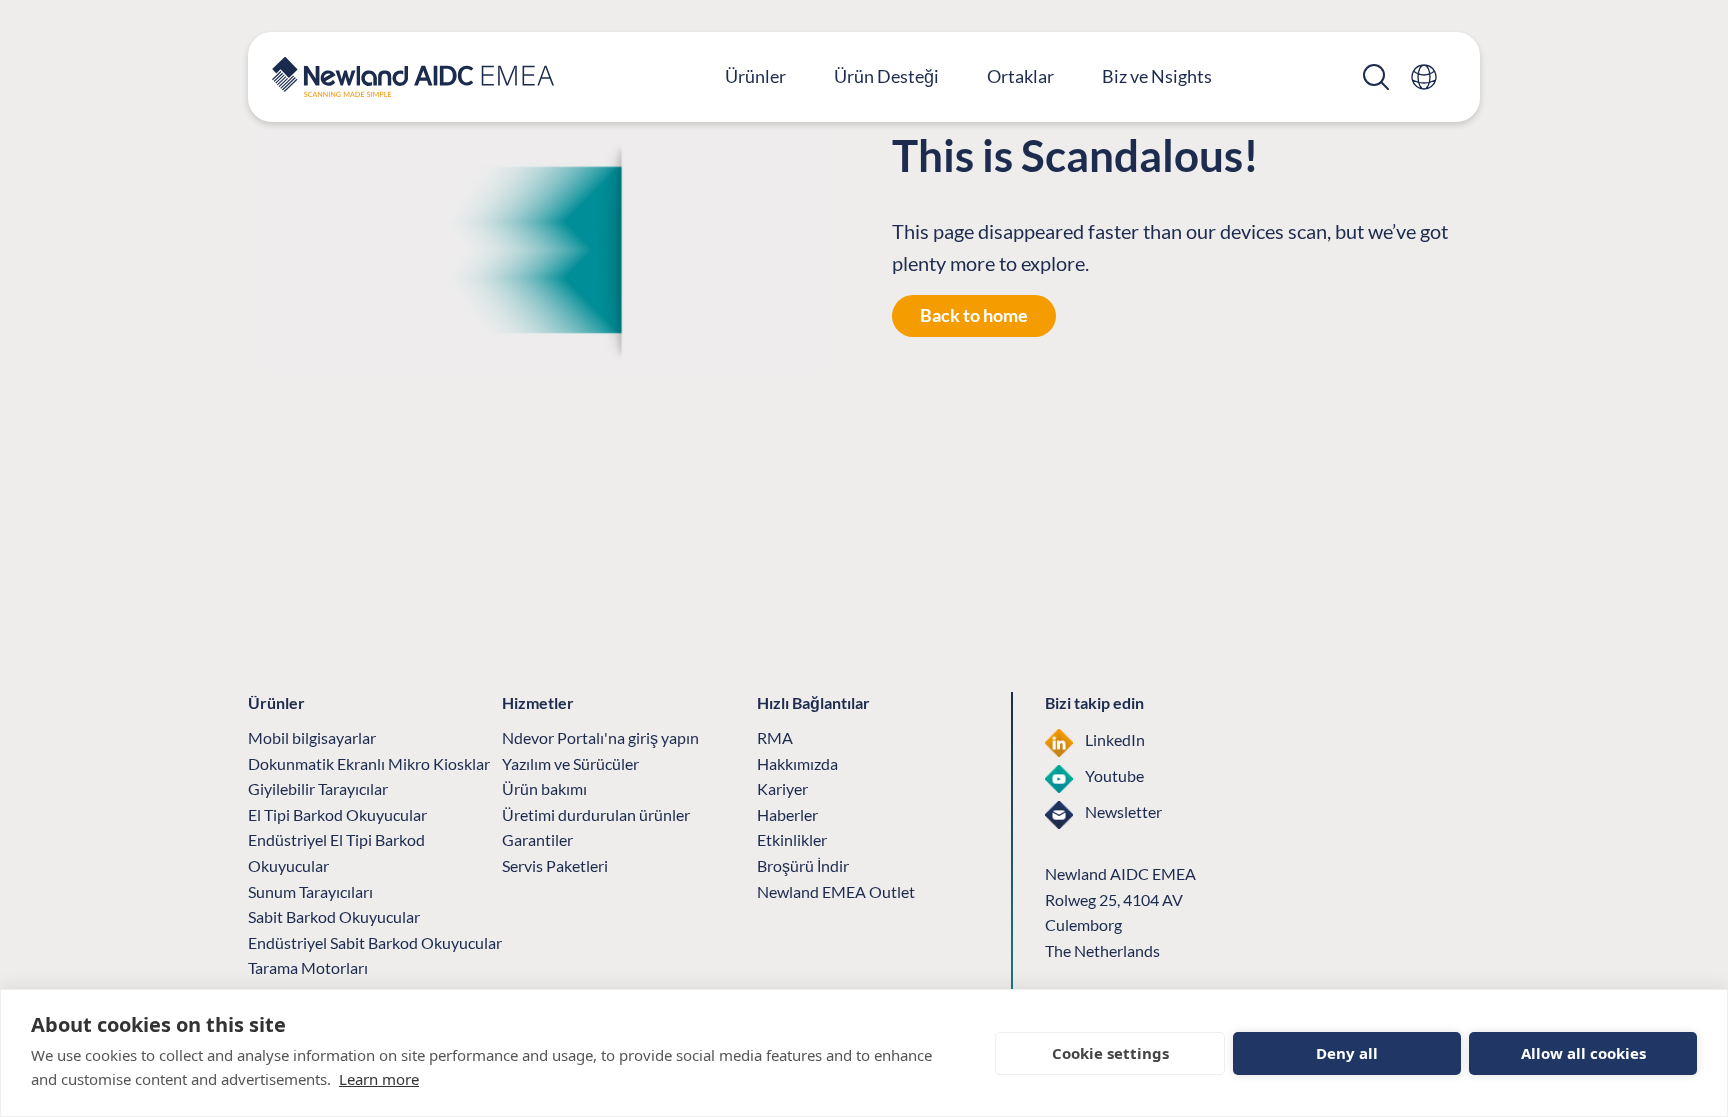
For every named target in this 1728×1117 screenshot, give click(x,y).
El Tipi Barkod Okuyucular (337, 814)
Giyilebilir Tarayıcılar (318, 788)
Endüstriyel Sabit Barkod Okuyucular (375, 942)
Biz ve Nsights (1157, 76)
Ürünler (755, 76)
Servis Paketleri (555, 865)
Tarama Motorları (308, 967)
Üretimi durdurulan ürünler (596, 814)
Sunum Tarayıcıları (310, 891)
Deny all (1347, 1053)
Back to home (974, 315)
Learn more (379, 1079)
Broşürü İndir (803, 865)
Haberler (787, 814)
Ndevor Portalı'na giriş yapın (600, 737)
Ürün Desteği (886, 76)
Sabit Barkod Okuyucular (334, 916)
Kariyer (782, 788)
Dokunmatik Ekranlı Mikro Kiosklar (369, 763)
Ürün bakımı (544, 788)
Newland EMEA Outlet (836, 891)
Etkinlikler (792, 839)
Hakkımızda (797, 763)
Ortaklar (1020, 76)
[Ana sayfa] (413, 77)
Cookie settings (1110, 1053)
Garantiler (537, 839)
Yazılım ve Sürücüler (570, 763)
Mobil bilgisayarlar (312, 737)
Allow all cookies (1583, 1053)
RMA (775, 737)
